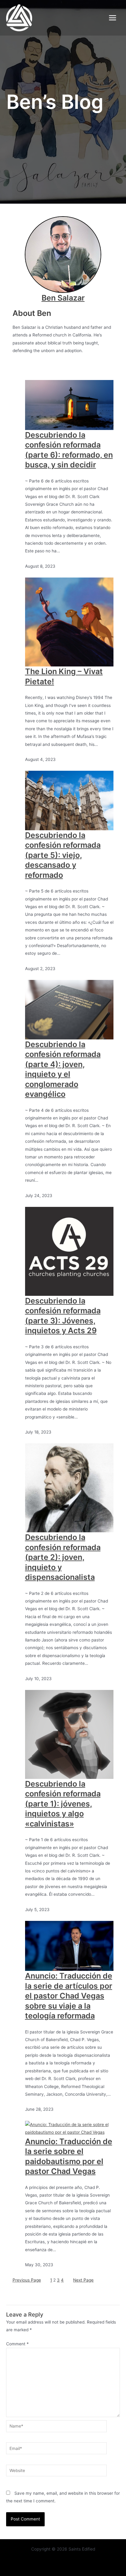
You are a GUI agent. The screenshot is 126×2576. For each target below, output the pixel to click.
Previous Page (27, 2280)
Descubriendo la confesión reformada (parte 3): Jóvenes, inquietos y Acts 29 (63, 1316)
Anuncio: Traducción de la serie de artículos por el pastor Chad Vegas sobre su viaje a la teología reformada (69, 1996)
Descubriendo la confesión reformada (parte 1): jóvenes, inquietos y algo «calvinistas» (63, 1804)
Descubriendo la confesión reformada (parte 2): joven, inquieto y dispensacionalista (63, 1557)
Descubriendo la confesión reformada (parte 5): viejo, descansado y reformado (63, 855)
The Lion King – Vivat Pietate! (64, 676)
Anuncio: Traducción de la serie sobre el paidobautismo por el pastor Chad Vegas (69, 2156)
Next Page (83, 2280)
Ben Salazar (63, 298)
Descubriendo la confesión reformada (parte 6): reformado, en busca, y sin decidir (69, 450)
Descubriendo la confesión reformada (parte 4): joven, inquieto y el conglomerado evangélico (63, 1069)
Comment (17, 2344)
